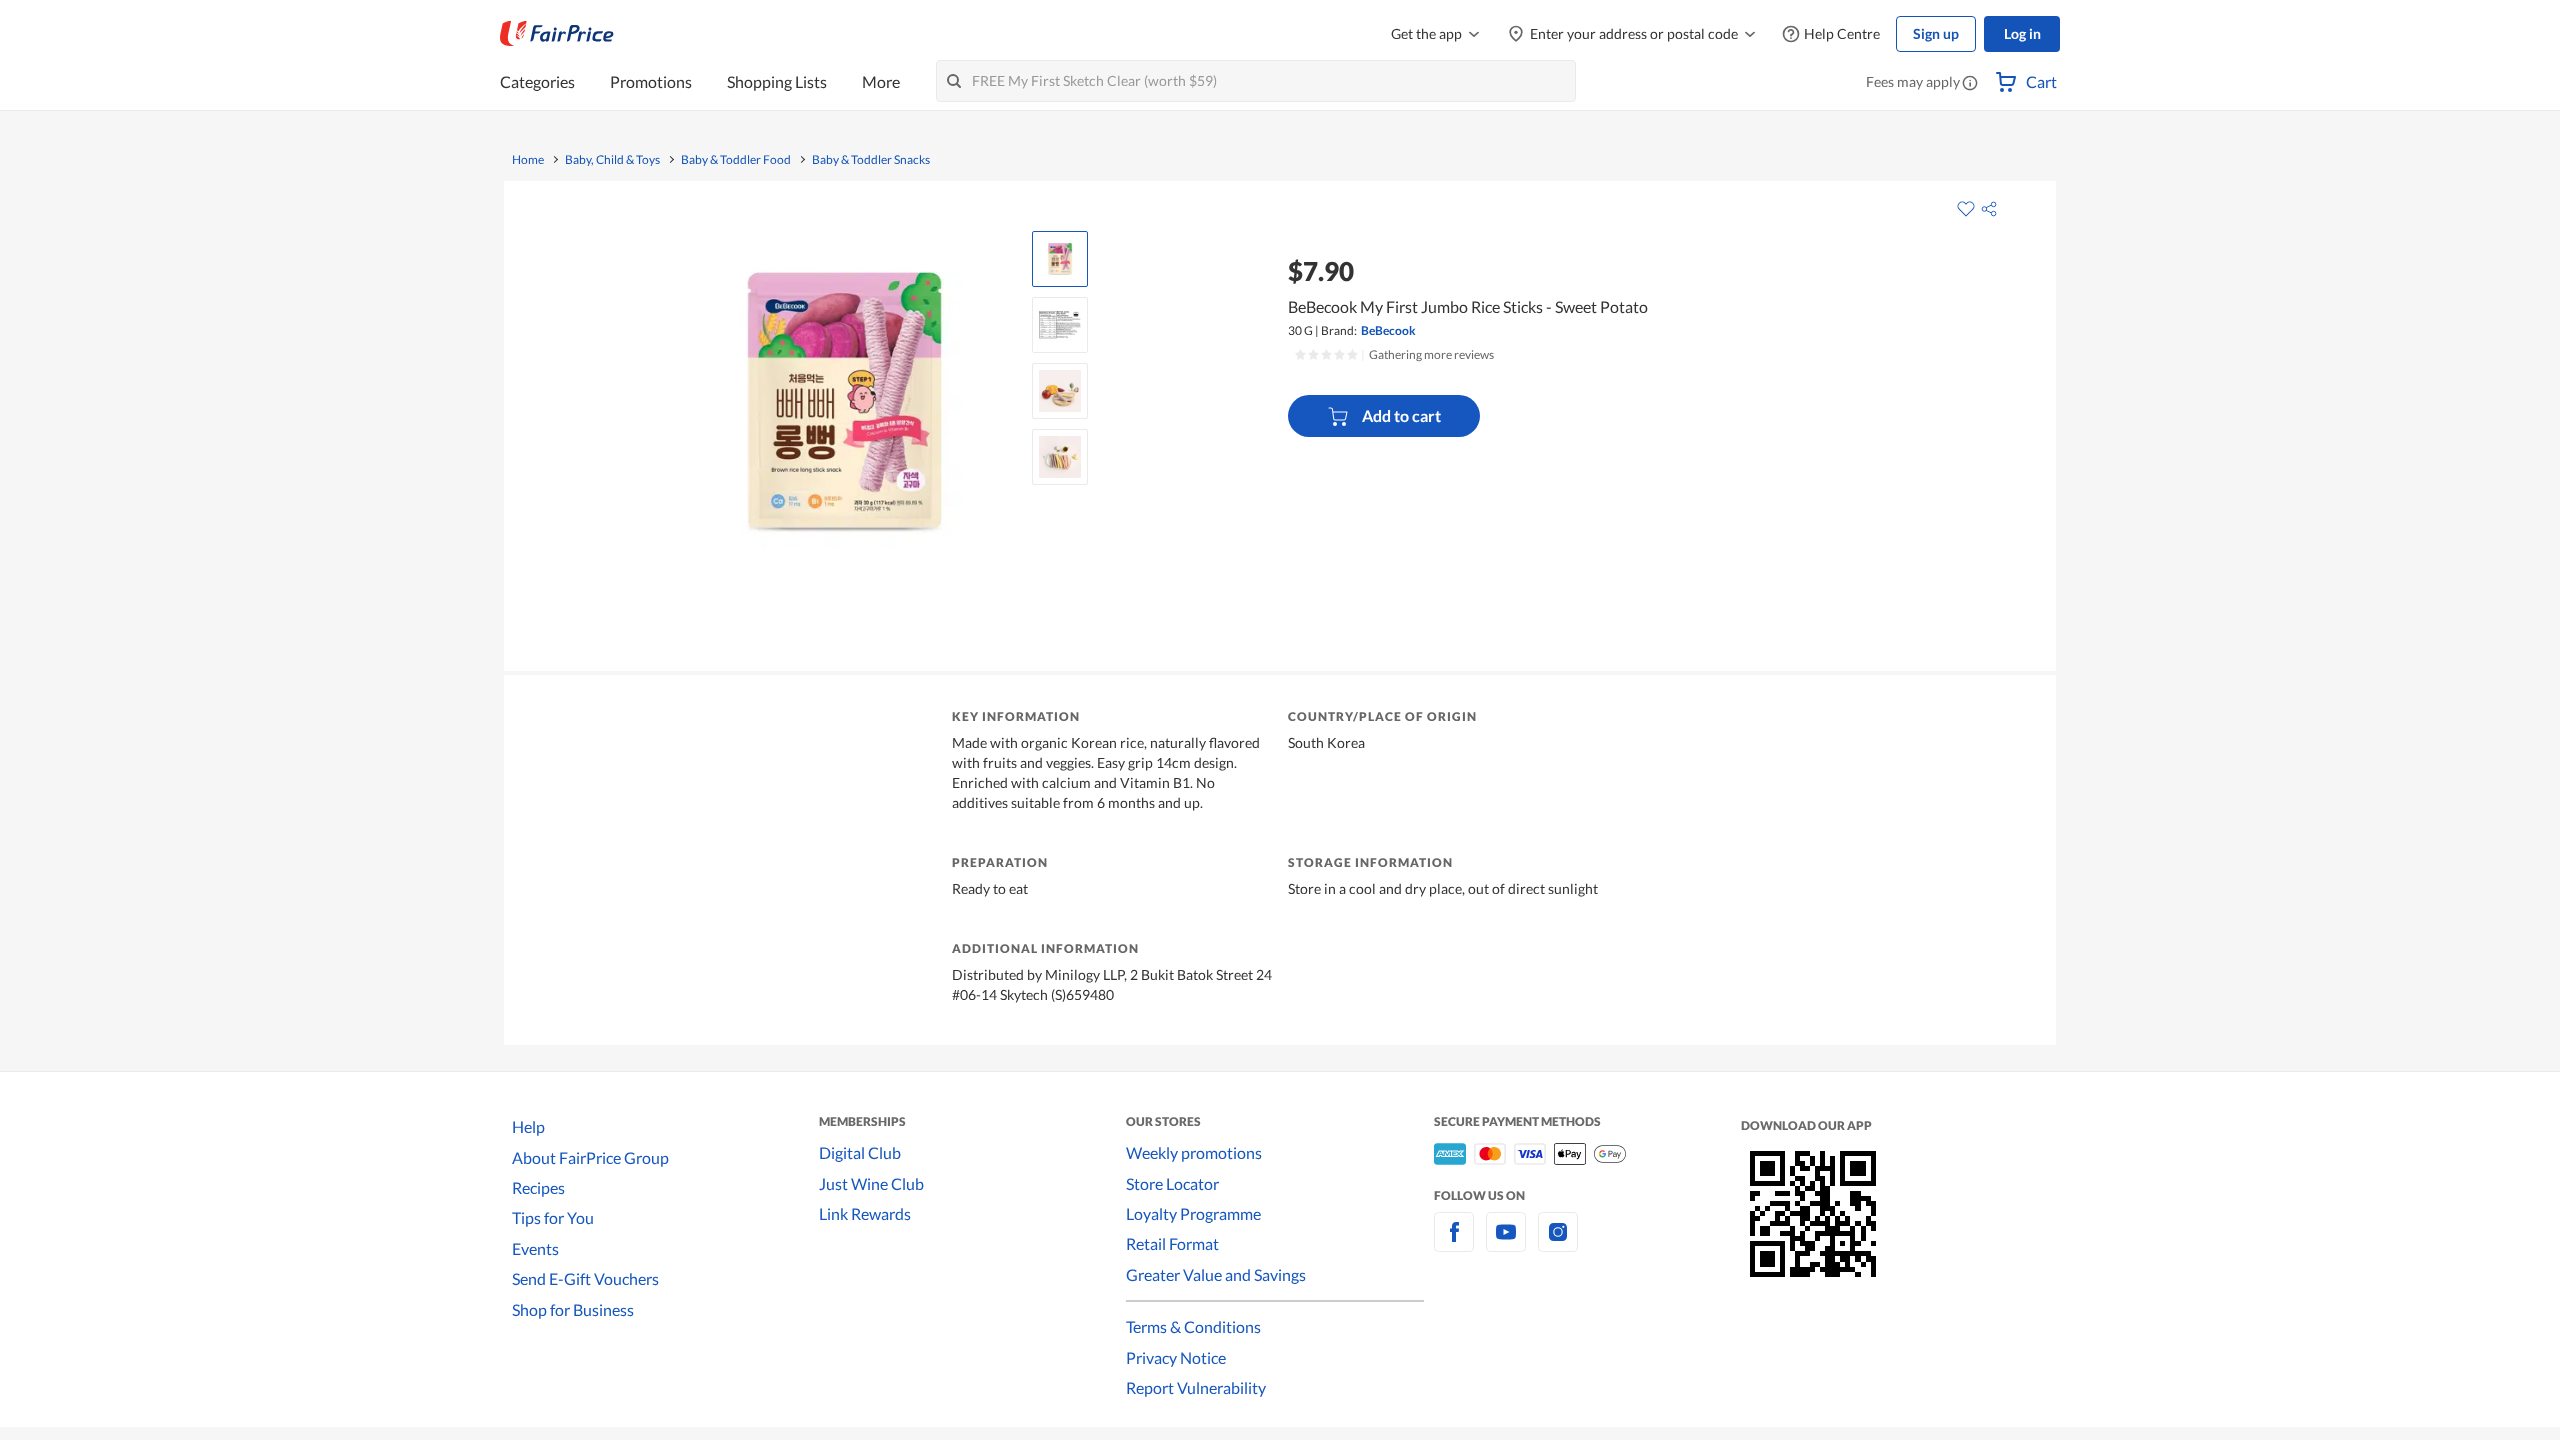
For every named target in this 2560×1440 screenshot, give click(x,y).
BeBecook (1388, 330)
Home (528, 160)
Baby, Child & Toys (612, 160)
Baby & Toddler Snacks (871, 160)
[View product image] (1060, 259)
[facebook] (1454, 1243)
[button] (1970, 84)
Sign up (1936, 33)
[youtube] (1506, 1243)
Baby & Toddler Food (736, 160)
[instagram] (1558, 1243)
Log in (2022, 33)
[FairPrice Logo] (557, 34)
